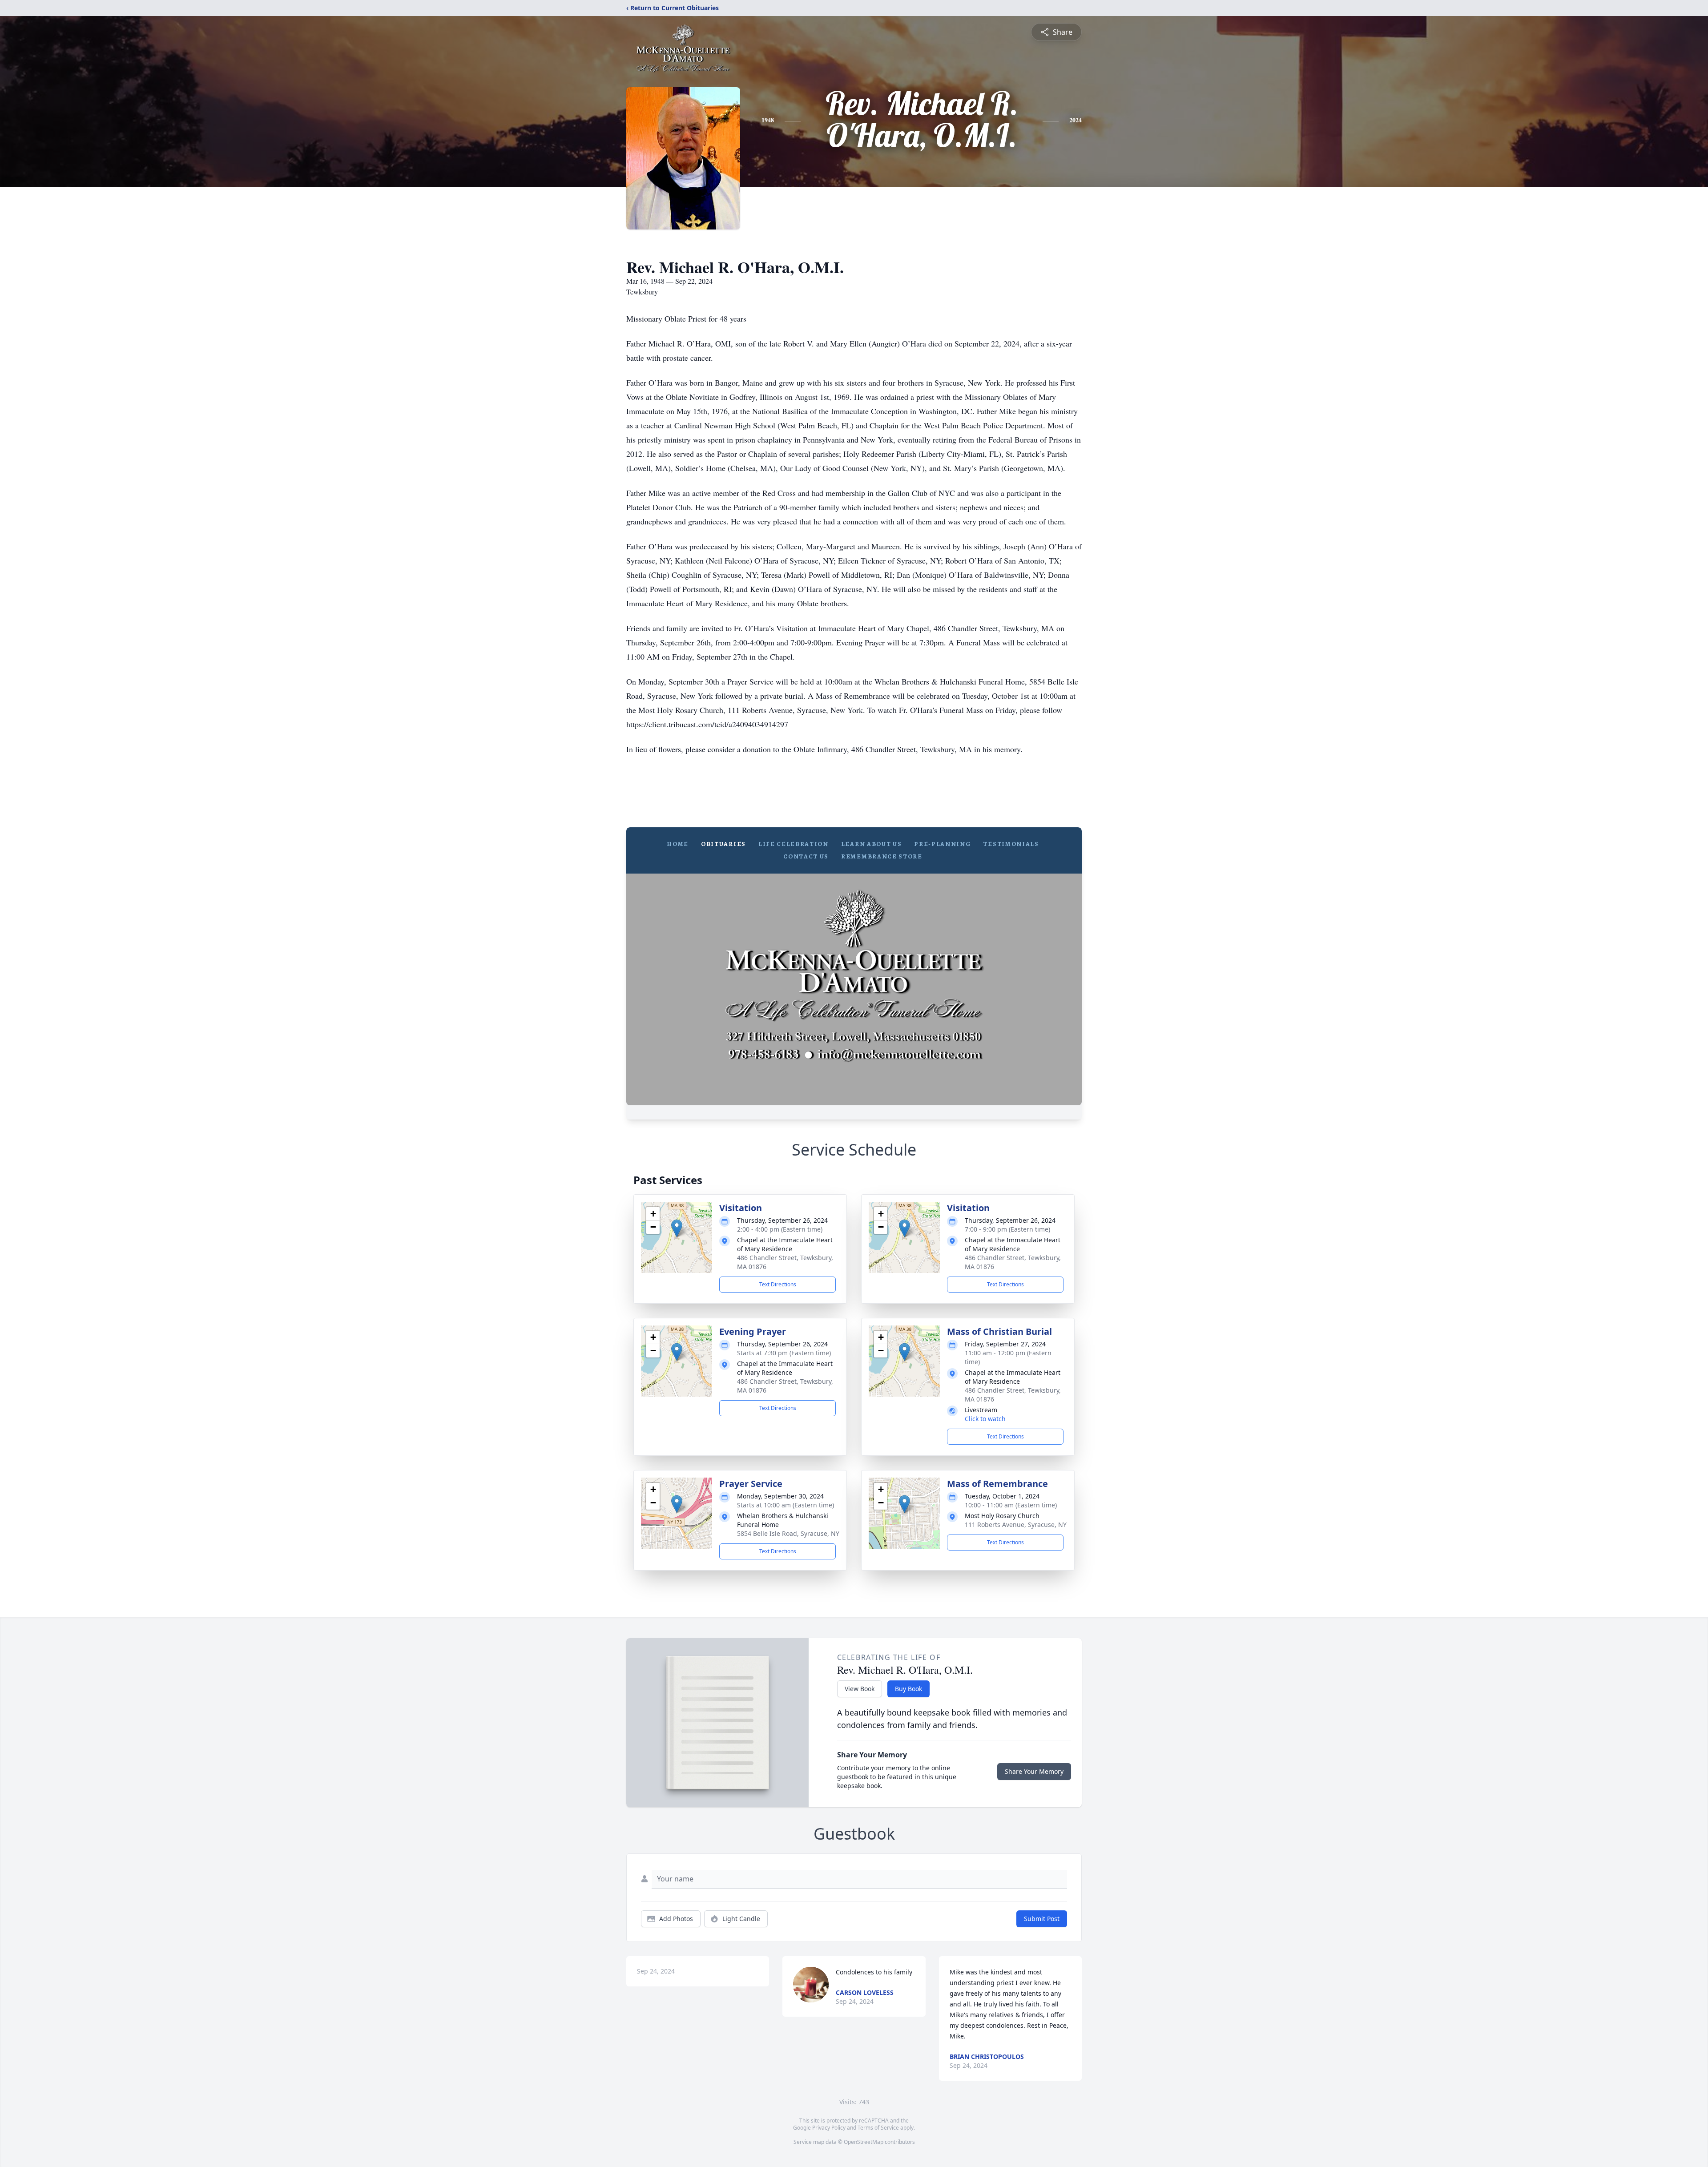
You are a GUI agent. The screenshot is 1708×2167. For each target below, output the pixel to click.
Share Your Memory (1034, 1771)
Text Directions (778, 1284)
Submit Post (1042, 1919)
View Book (860, 1689)
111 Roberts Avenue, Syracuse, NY (1016, 1525)
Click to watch (985, 1419)
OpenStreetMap (864, 2142)
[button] (677, 1228)
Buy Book (908, 1689)
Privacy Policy (829, 2128)
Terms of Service (878, 2128)
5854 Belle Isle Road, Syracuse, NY (788, 1533)
